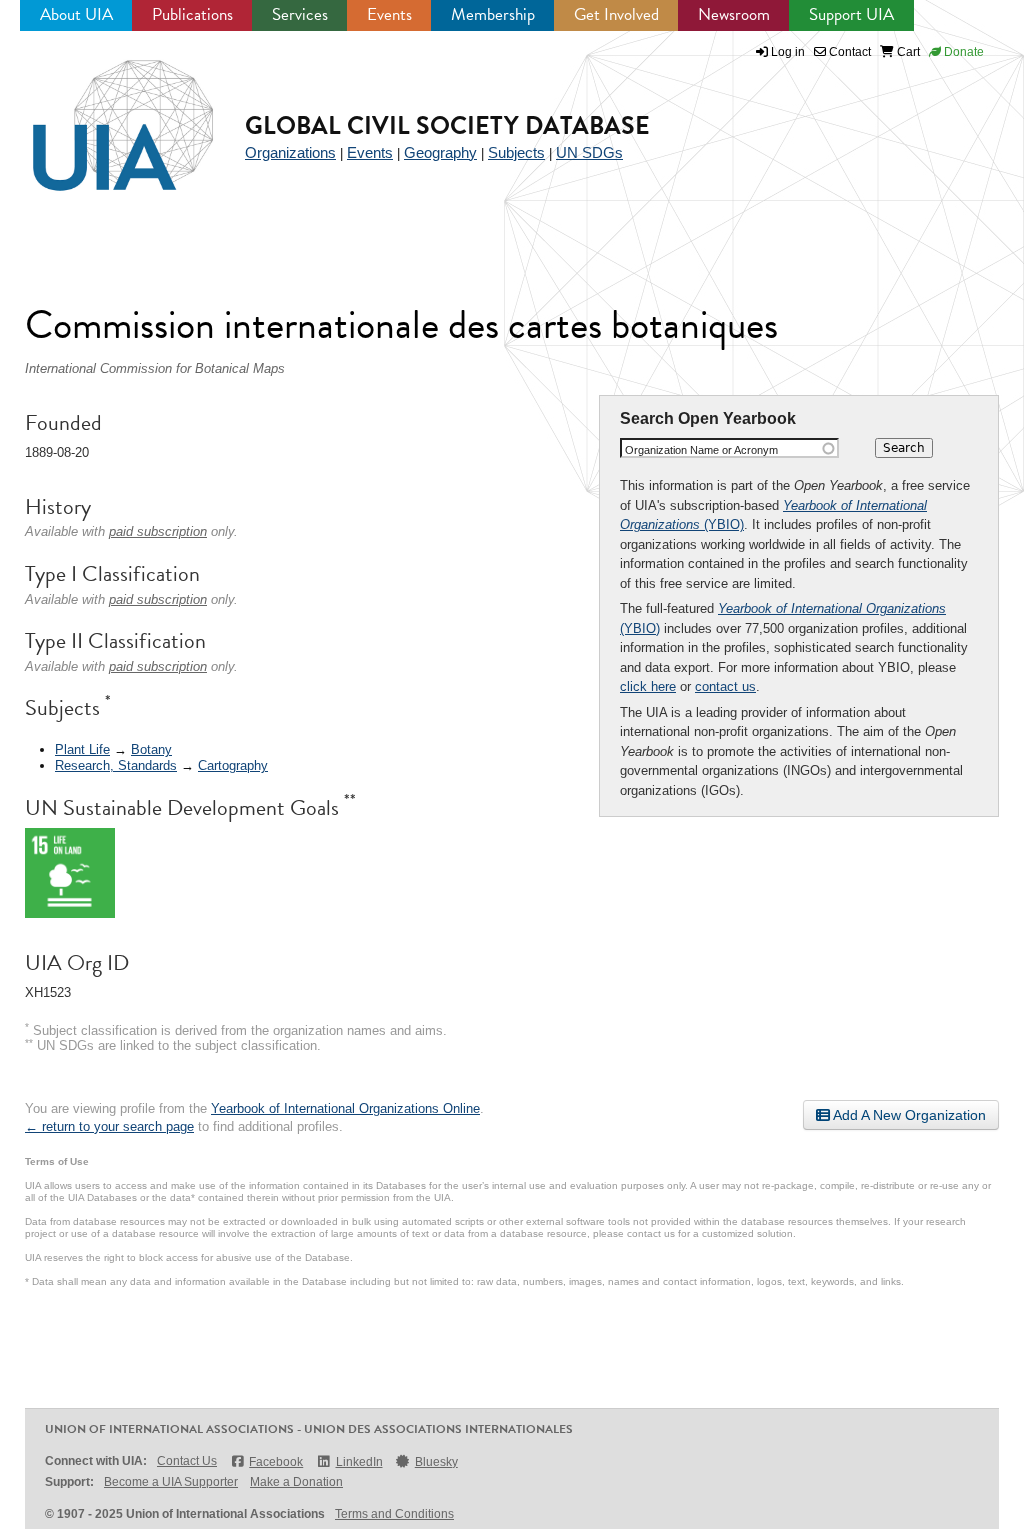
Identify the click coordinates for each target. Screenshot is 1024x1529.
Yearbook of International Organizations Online (345, 1108)
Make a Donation (296, 1482)
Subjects (516, 152)
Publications (192, 14)
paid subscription (158, 531)
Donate (962, 52)
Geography (440, 152)
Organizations (290, 152)
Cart (907, 52)
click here (648, 686)
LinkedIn (359, 1462)
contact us (725, 686)
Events (389, 14)
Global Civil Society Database (447, 125)
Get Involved (616, 14)
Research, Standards (116, 765)
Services (300, 14)
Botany (151, 749)
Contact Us (187, 1461)
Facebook (276, 1462)
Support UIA (851, 14)
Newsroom (734, 14)
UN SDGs (589, 152)
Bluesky (436, 1462)
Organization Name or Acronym (701, 450)
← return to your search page (109, 1126)
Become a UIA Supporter (171, 1482)
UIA (100, 114)
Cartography (233, 765)
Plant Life (82, 749)
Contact (848, 52)
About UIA (76, 14)
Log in (788, 52)
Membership (493, 14)
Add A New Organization (908, 1115)
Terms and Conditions (394, 1514)
